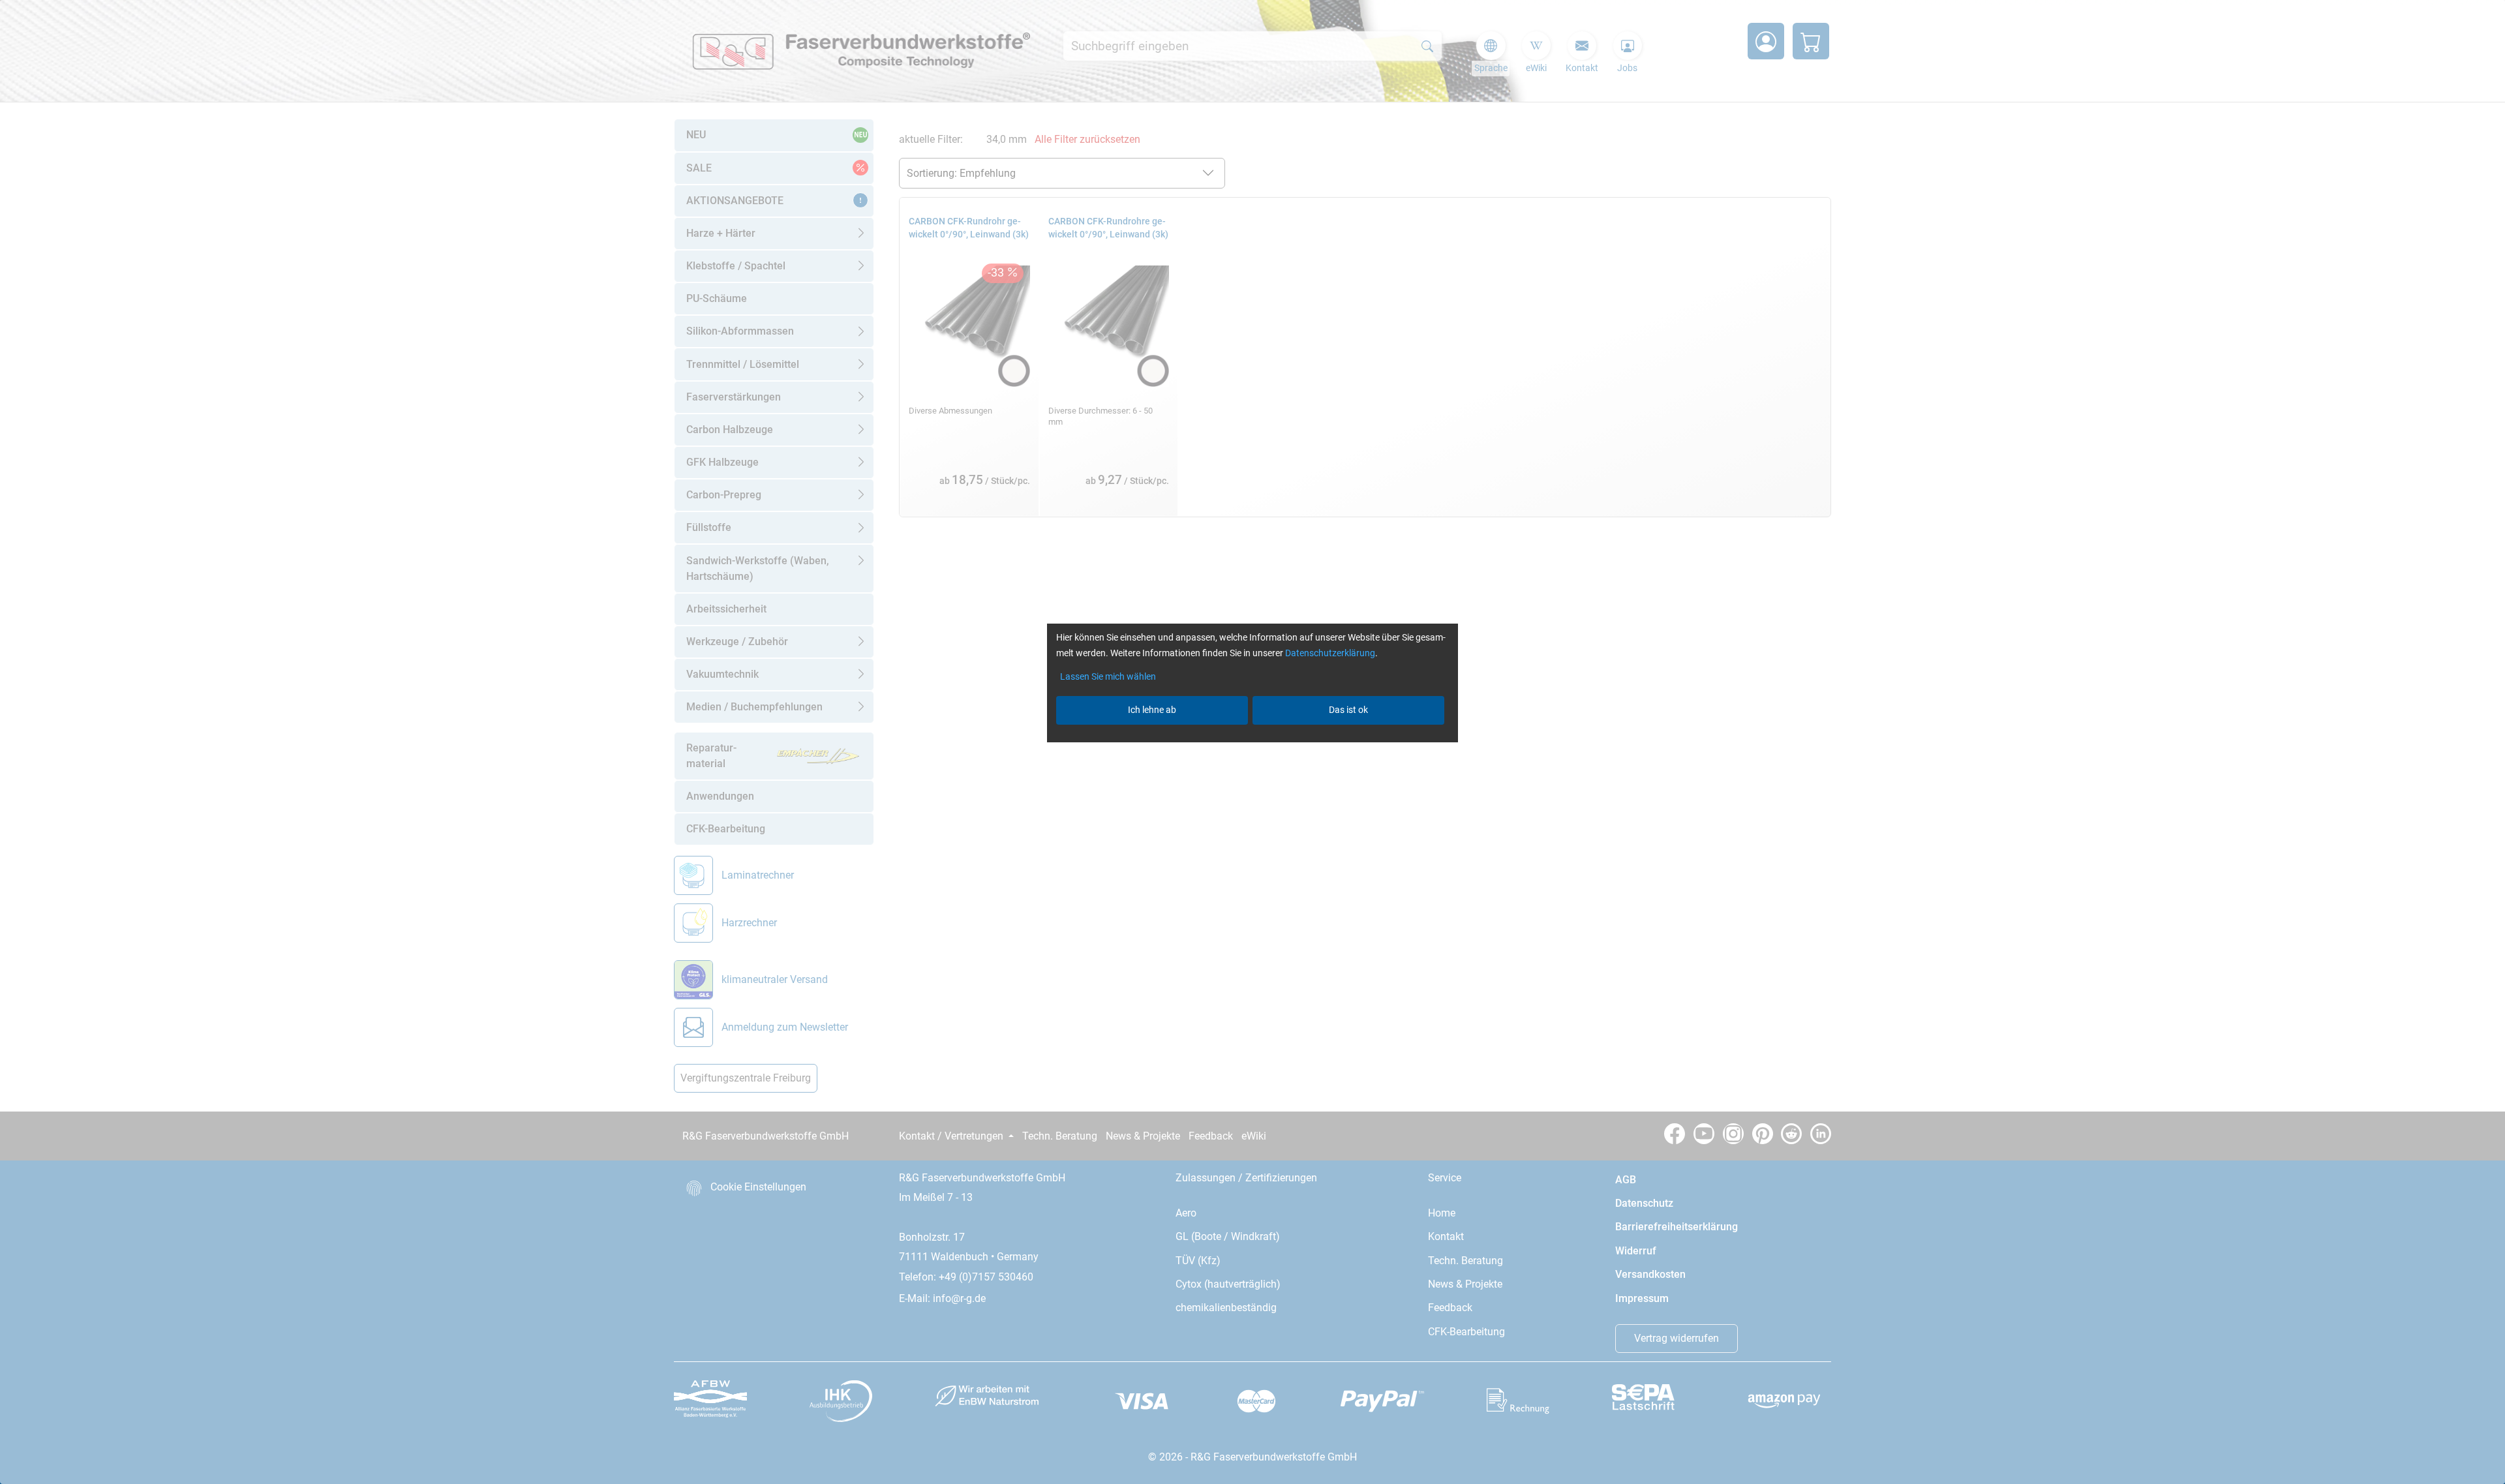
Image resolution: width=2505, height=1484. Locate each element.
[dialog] (1252, 742)
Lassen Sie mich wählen (1108, 676)
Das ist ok (1348, 710)
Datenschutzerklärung (1330, 653)
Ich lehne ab (1152, 710)
